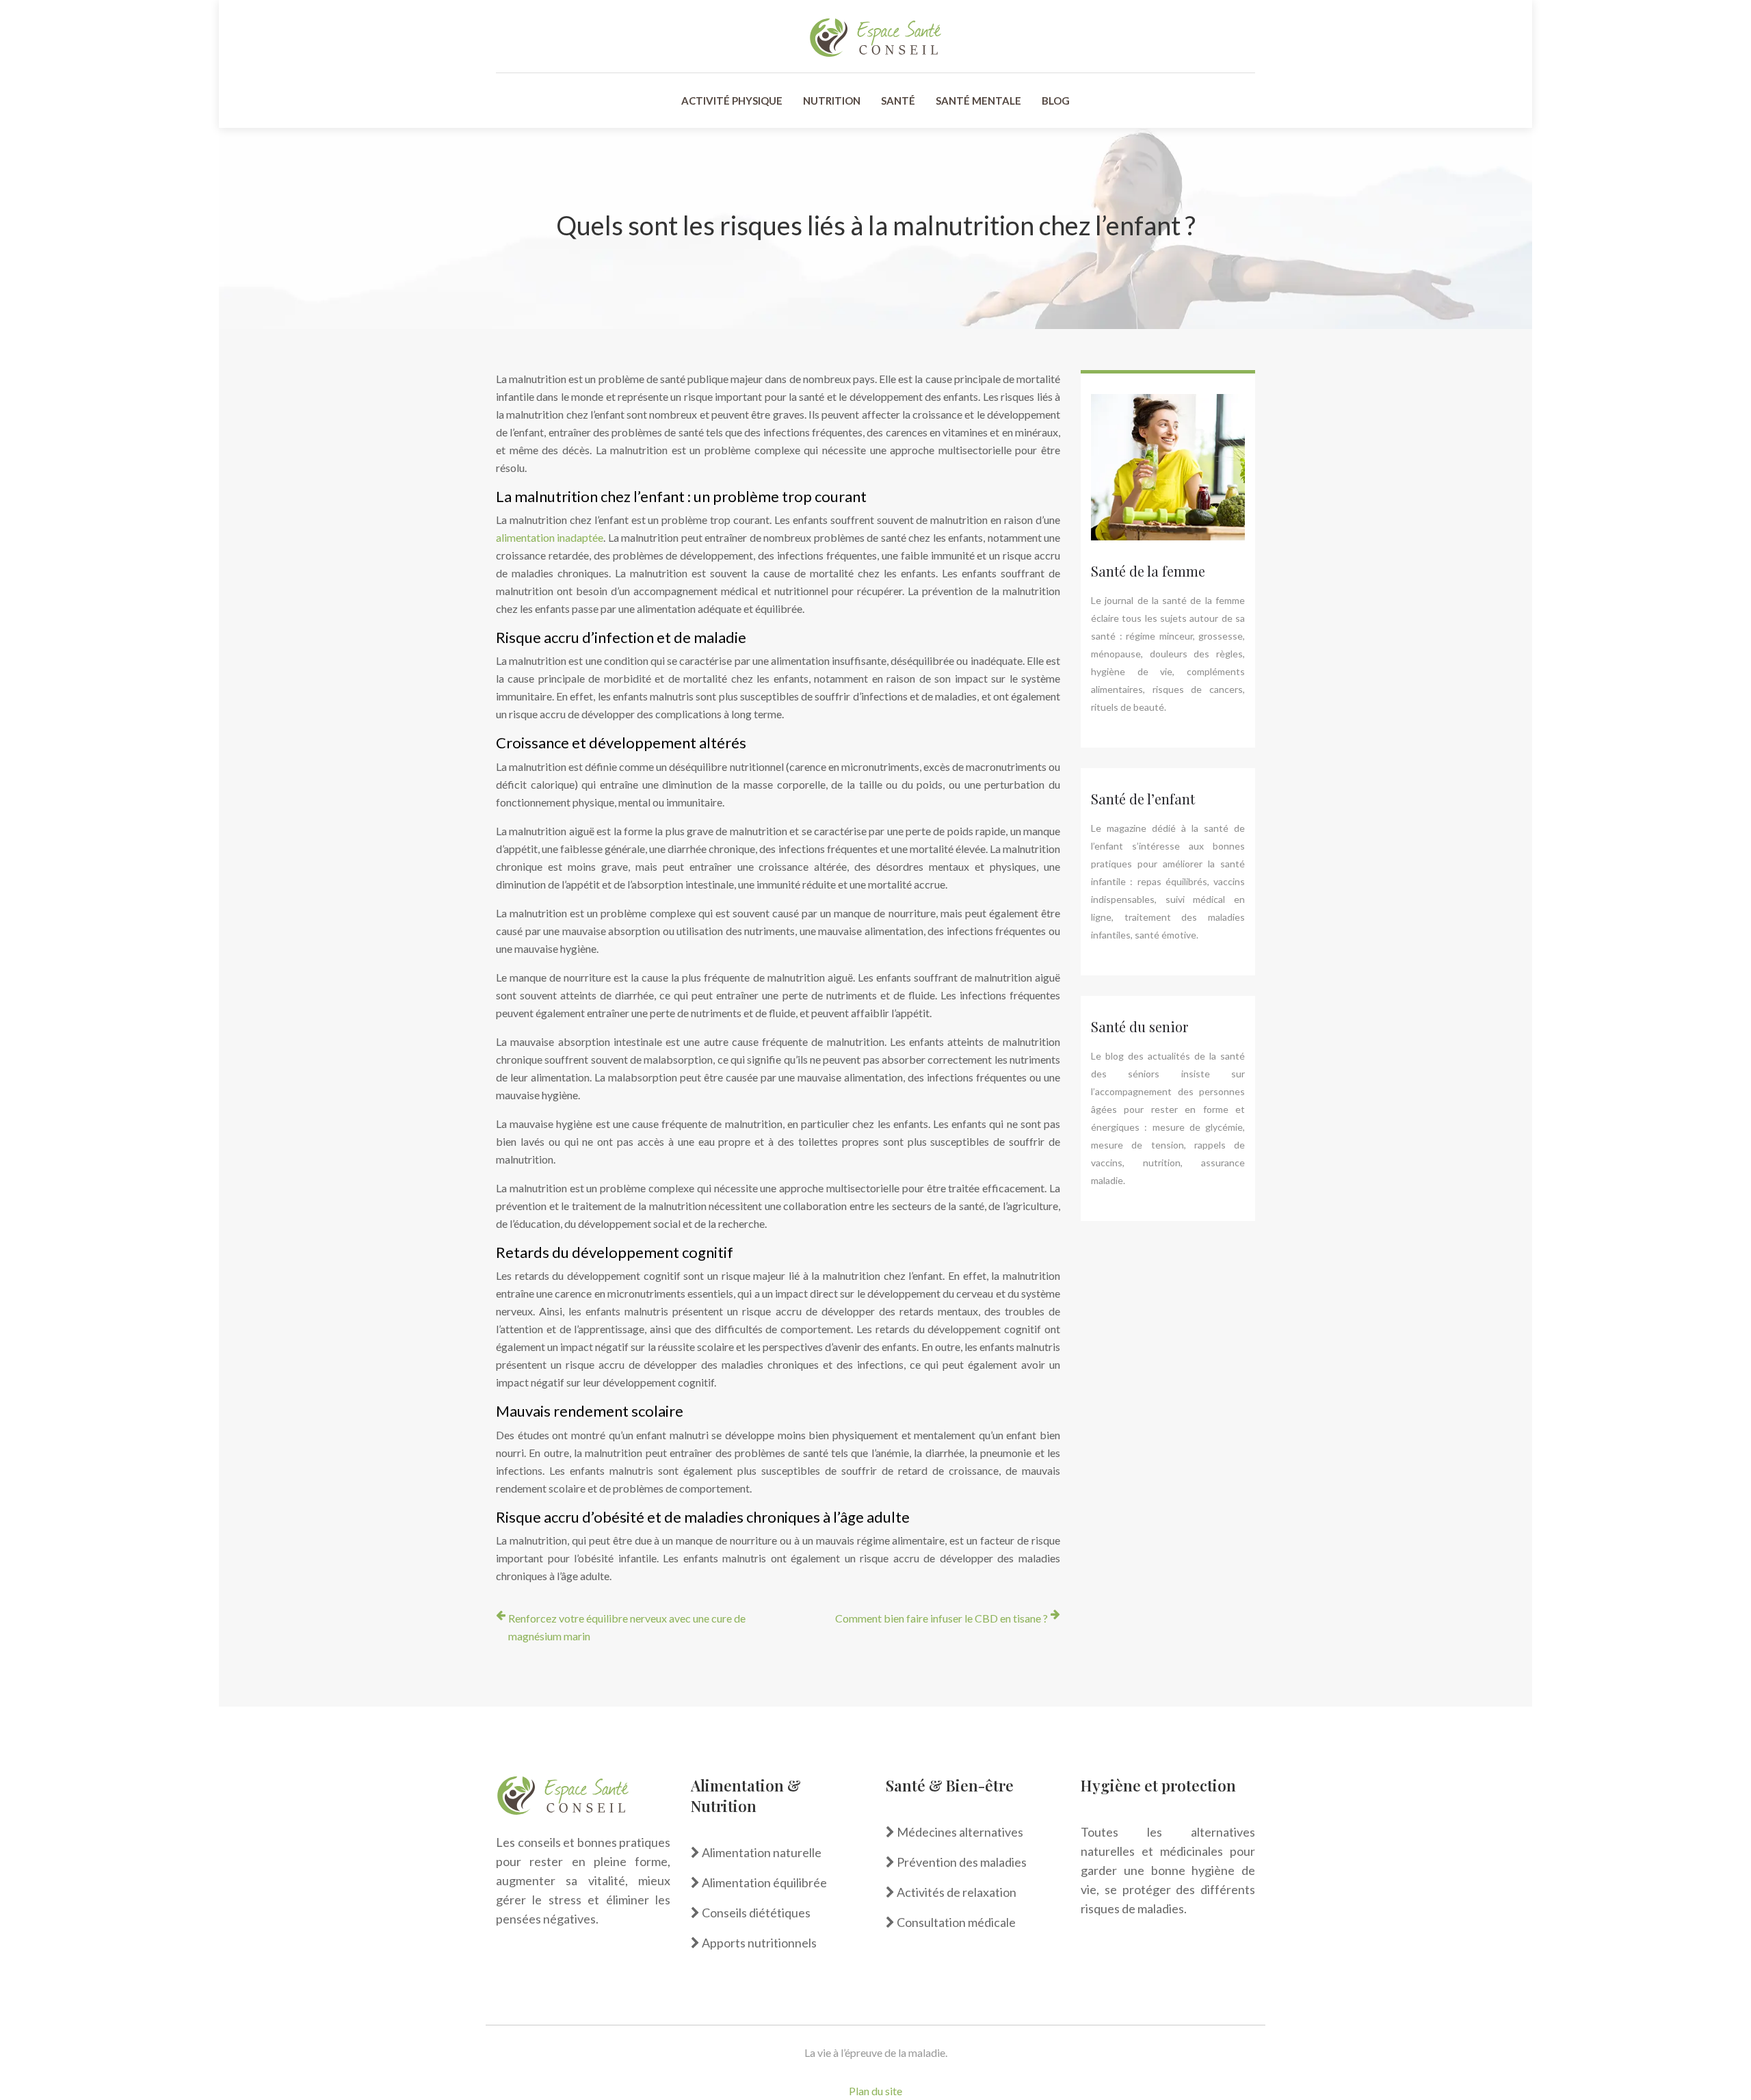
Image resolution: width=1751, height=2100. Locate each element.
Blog (1056, 101)
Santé (898, 101)
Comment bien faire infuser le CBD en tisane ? (942, 1618)
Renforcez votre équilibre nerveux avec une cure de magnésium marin (627, 1627)
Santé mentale (978, 101)
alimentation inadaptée (550, 537)
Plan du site (875, 2091)
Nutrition (832, 101)
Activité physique (732, 101)
